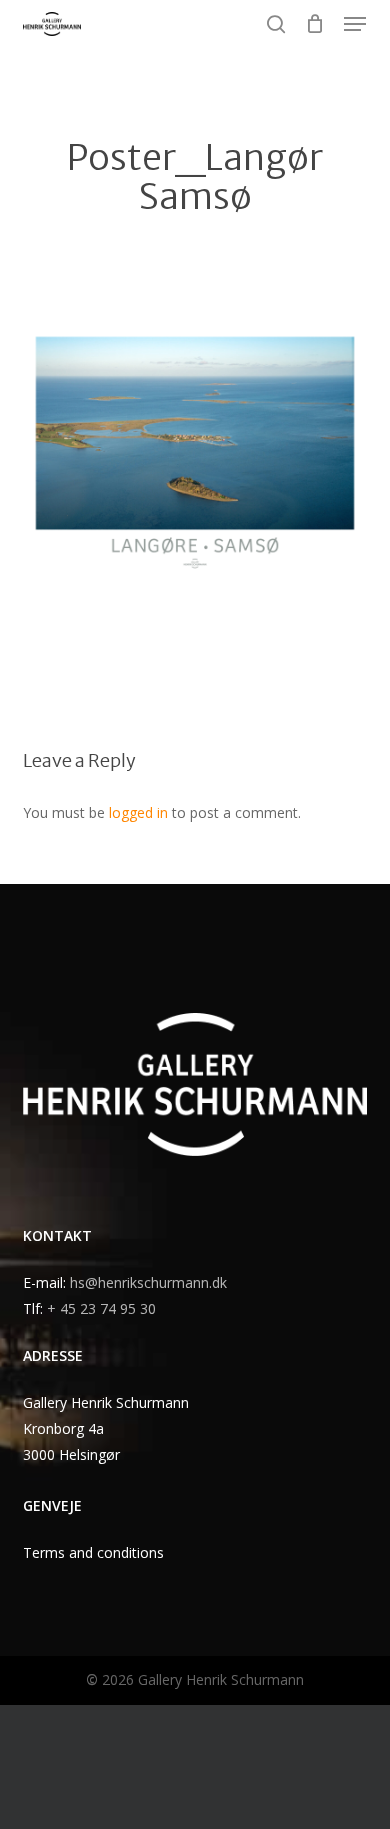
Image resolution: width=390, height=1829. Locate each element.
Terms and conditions (93, 1552)
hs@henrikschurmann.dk (148, 1282)
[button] (355, 24)
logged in (138, 812)
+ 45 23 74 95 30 (101, 1308)
